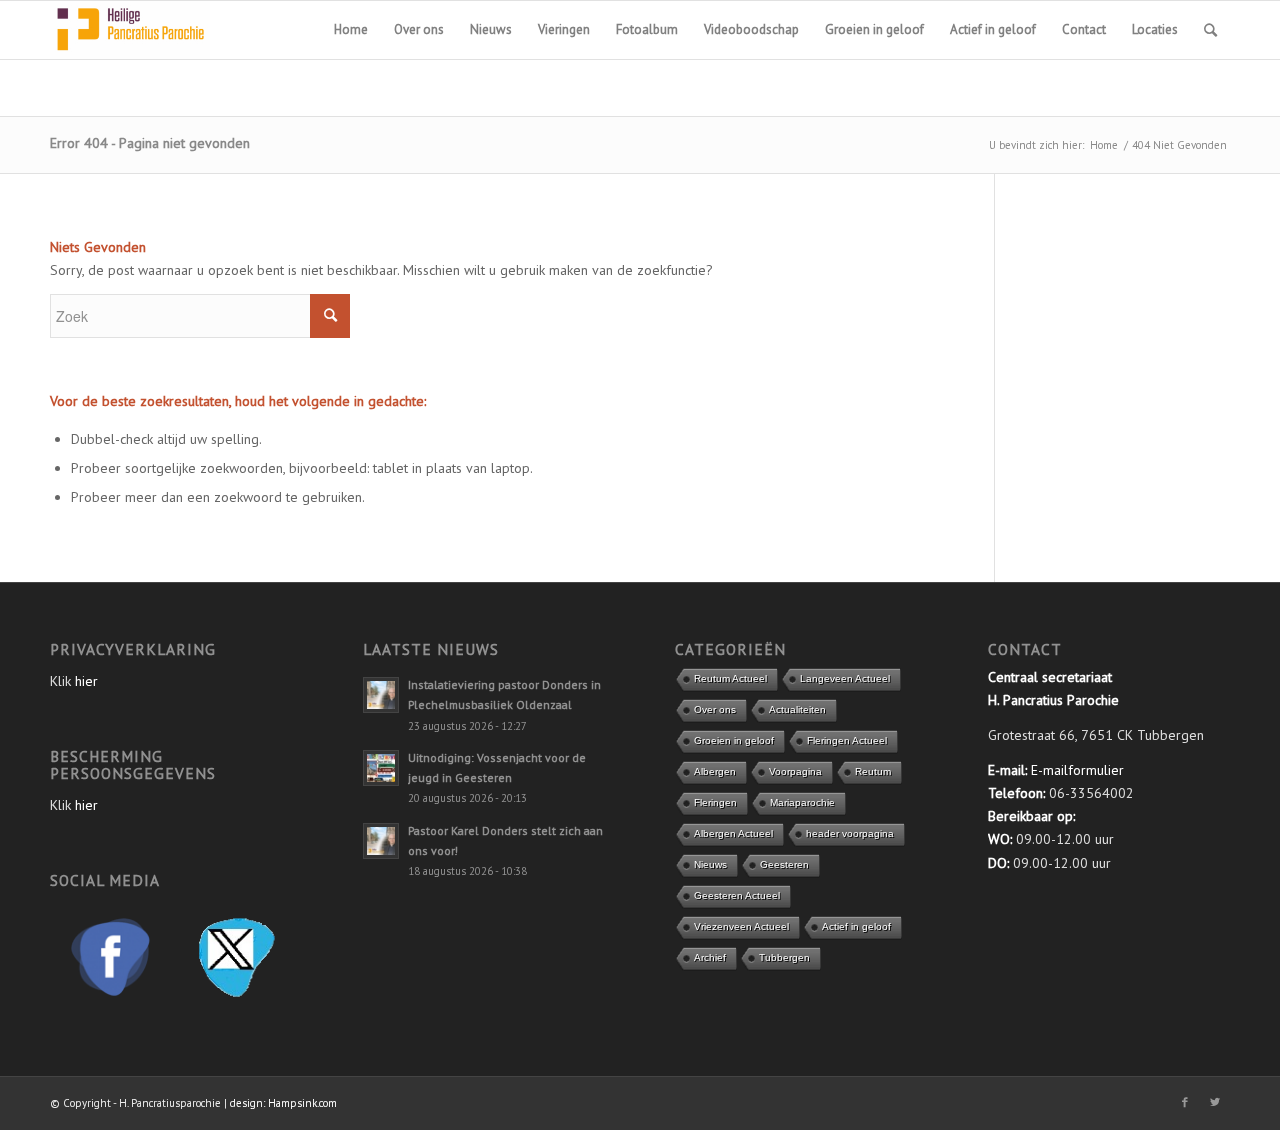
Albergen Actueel (733, 833)
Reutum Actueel (730, 678)
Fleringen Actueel (847, 740)
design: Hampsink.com (283, 1103)
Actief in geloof (856, 926)
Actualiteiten (797, 709)
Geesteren (784, 864)
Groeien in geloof (734, 740)
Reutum (873, 771)
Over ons (715, 709)
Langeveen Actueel (845, 678)
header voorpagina (850, 833)
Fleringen (715, 802)
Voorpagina (795, 771)
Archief (710, 957)
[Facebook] (1185, 1102)
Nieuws (710, 864)
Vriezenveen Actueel (741, 926)
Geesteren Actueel (737, 895)
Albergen (715, 771)
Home (1104, 145)
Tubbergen (784, 957)
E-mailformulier (1077, 770)
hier (86, 681)
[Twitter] (1215, 1102)
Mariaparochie (802, 802)
